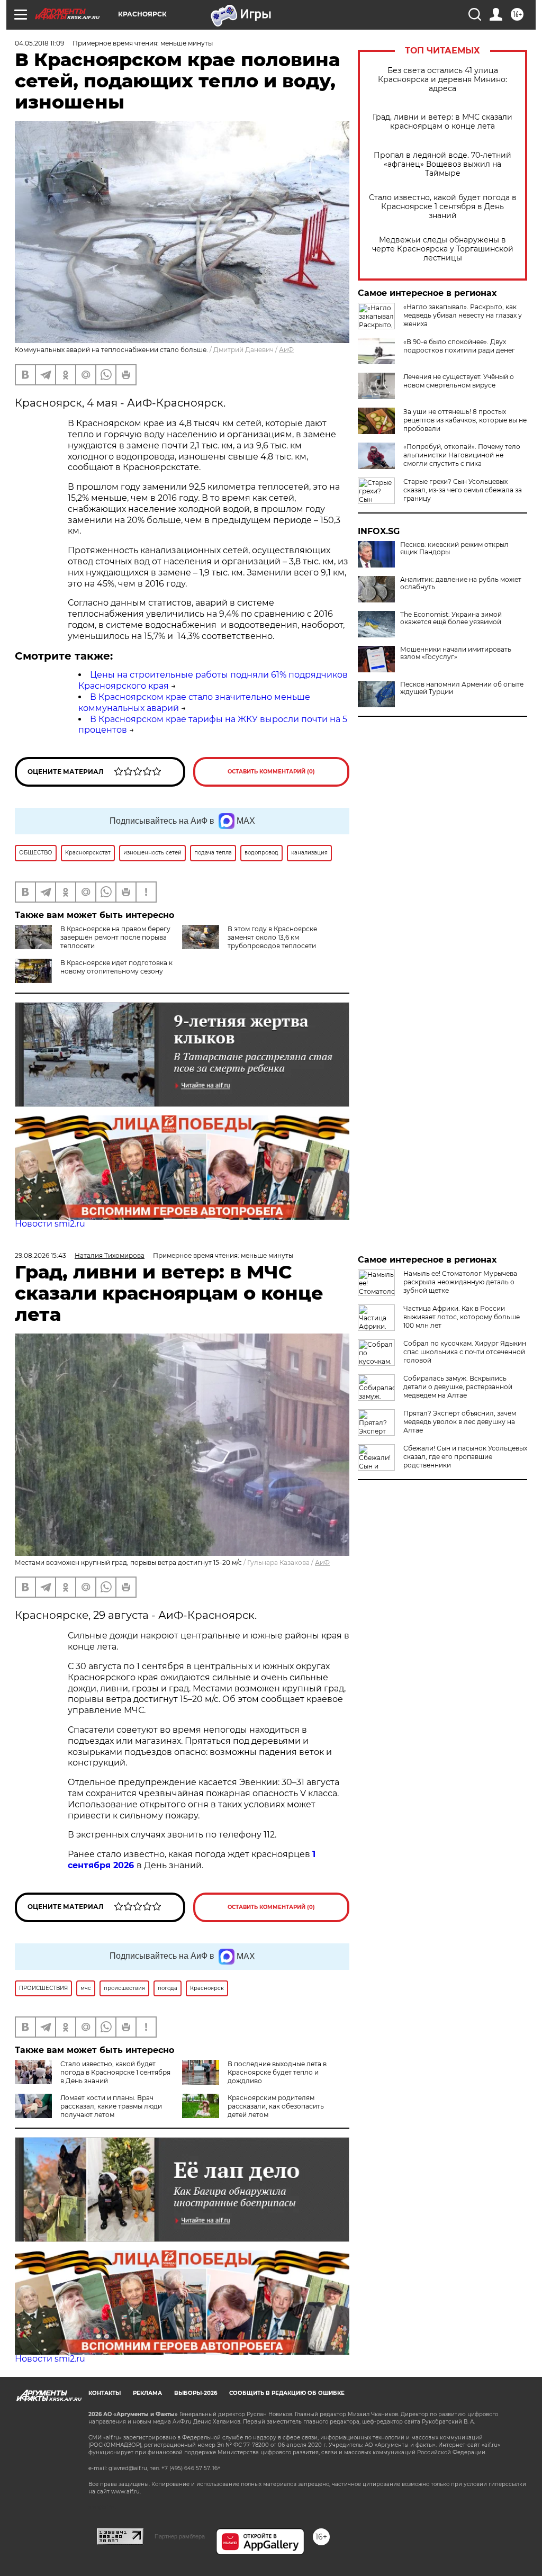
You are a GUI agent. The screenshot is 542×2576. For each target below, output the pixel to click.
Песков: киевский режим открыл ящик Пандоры (454, 548)
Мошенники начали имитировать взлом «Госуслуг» (456, 653)
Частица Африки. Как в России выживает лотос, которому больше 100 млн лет (462, 1317)
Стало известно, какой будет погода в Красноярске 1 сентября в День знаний (443, 207)
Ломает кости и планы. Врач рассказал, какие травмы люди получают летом (111, 2106)
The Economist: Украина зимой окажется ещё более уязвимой (451, 618)
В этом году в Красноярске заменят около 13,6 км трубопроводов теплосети (272, 937)
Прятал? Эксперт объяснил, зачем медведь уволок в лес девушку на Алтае (460, 1422)
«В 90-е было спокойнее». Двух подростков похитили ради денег (459, 346)
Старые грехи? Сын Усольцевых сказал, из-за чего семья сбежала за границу (463, 490)
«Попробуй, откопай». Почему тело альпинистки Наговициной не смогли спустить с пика (462, 455)
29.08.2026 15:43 (40, 1255)
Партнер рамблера (180, 2536)
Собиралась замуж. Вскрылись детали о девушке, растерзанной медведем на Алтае (458, 1387)
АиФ (286, 350)
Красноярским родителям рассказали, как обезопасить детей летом (276, 2106)
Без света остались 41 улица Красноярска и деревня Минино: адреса (442, 80)
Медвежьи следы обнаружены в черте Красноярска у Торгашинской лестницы (443, 249)
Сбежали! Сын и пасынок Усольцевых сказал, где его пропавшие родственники (465, 1457)
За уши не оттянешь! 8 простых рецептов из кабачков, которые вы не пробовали (465, 420)
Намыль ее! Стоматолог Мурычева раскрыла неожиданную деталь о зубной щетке (460, 1282)
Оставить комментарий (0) (271, 772)
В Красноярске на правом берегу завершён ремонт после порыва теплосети (115, 937)
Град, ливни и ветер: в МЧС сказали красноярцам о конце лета (442, 122)
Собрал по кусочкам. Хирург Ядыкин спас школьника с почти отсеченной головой (465, 1352)
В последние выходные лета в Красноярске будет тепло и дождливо (277, 2072)
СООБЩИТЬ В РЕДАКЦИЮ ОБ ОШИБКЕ (287, 2393)
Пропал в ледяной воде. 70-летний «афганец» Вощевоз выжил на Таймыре (442, 164)
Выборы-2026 (196, 2393)
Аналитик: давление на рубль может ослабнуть (461, 583)
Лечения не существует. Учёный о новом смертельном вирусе (459, 381)
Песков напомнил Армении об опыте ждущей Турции (462, 688)
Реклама (147, 2393)
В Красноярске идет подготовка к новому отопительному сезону (116, 967)
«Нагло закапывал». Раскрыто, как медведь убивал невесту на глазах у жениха (463, 315)
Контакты (105, 2393)
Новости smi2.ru (50, 1224)
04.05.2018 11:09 (39, 43)
